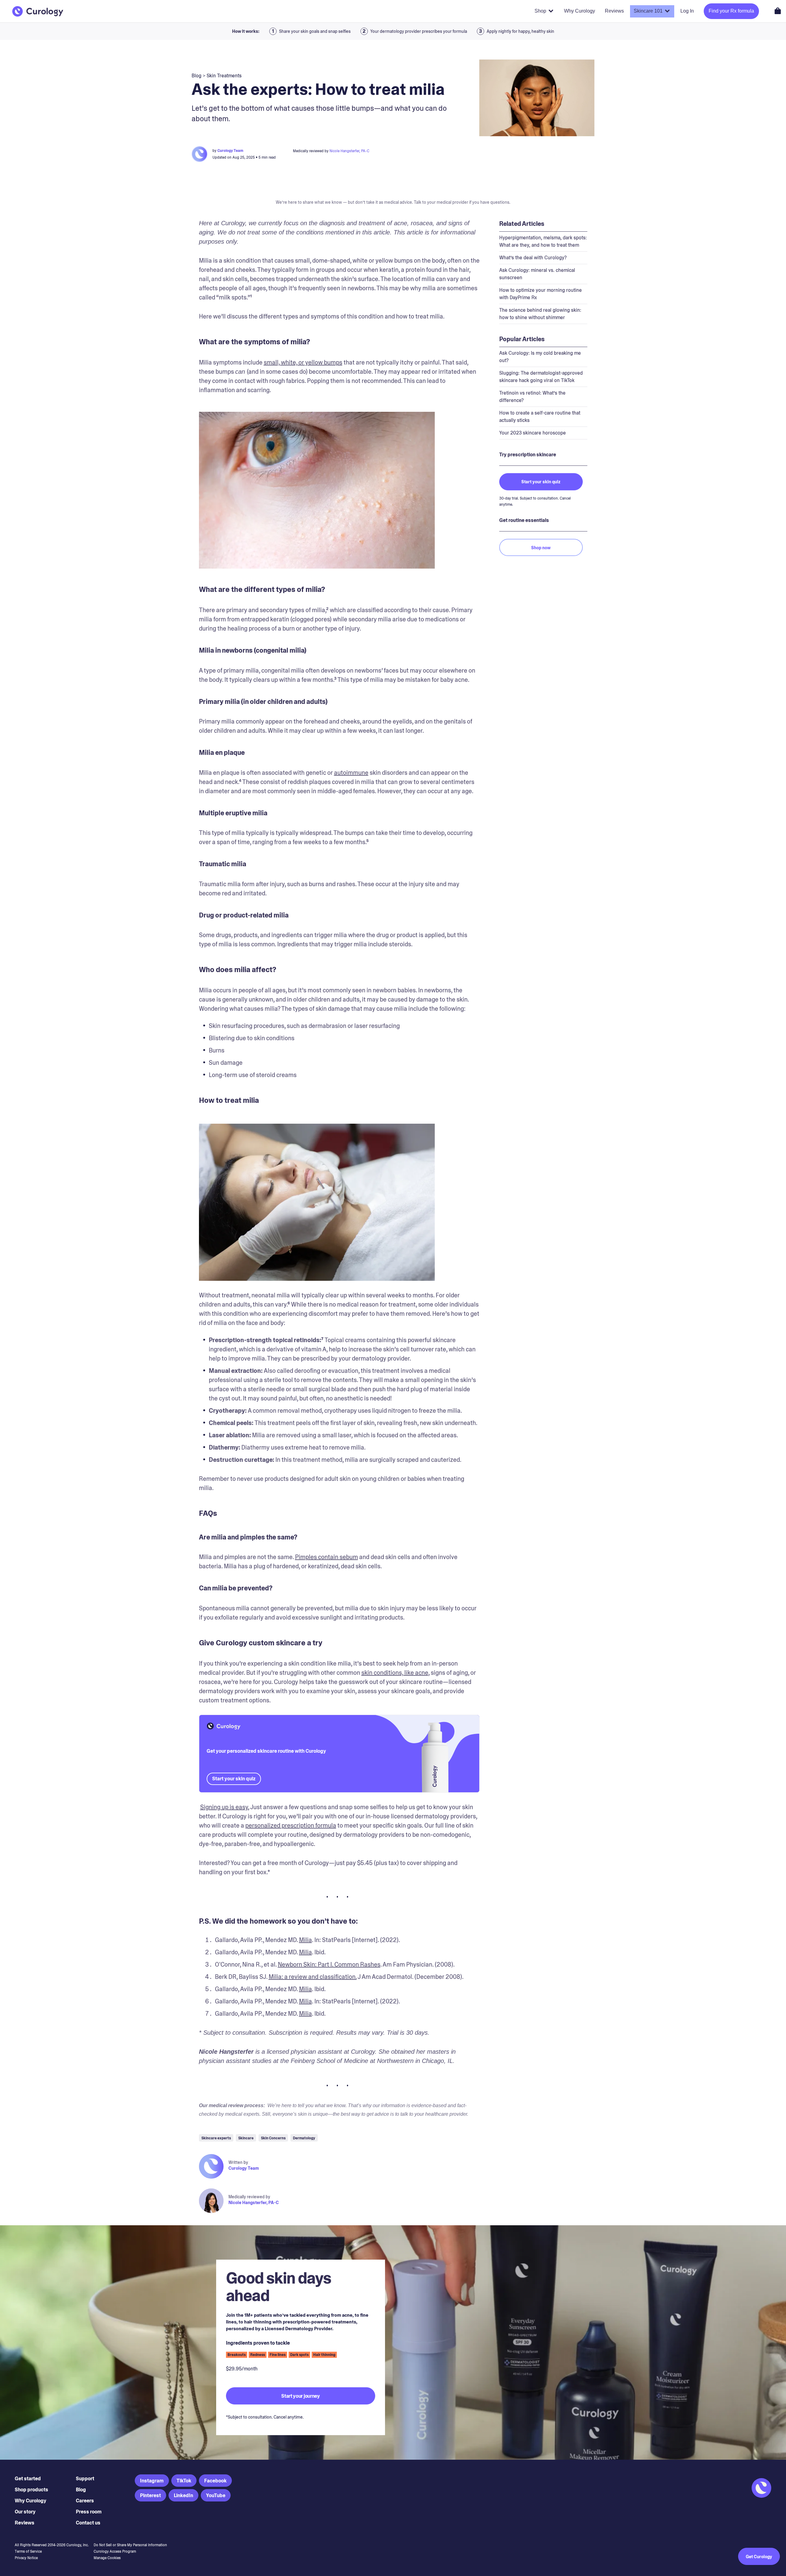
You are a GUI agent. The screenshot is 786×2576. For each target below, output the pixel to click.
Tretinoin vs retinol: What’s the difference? (532, 397)
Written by (238, 2162)
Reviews (25, 2523)
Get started (28, 2479)
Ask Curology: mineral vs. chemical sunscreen (537, 274)
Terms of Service (28, 2551)
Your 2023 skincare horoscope (533, 433)
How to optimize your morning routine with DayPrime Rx (541, 294)
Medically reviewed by (249, 2197)
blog (196, 76)
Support (85, 2479)
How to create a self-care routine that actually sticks (540, 417)
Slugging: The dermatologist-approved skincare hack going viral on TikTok (541, 377)
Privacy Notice (26, 2558)
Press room (89, 2512)
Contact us (88, 2523)
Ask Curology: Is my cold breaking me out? (540, 357)
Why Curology (31, 2501)
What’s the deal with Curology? (533, 258)
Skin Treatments (224, 76)
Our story (25, 2512)
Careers (85, 2501)
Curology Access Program (115, 2551)
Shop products (31, 2490)
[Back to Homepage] (38, 11)
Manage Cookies (107, 2558)
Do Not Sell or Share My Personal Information (130, 2545)
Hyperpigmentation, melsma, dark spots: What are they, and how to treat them (543, 241)
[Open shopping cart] (778, 11)
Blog (81, 2490)
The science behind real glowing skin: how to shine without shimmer (540, 314)
